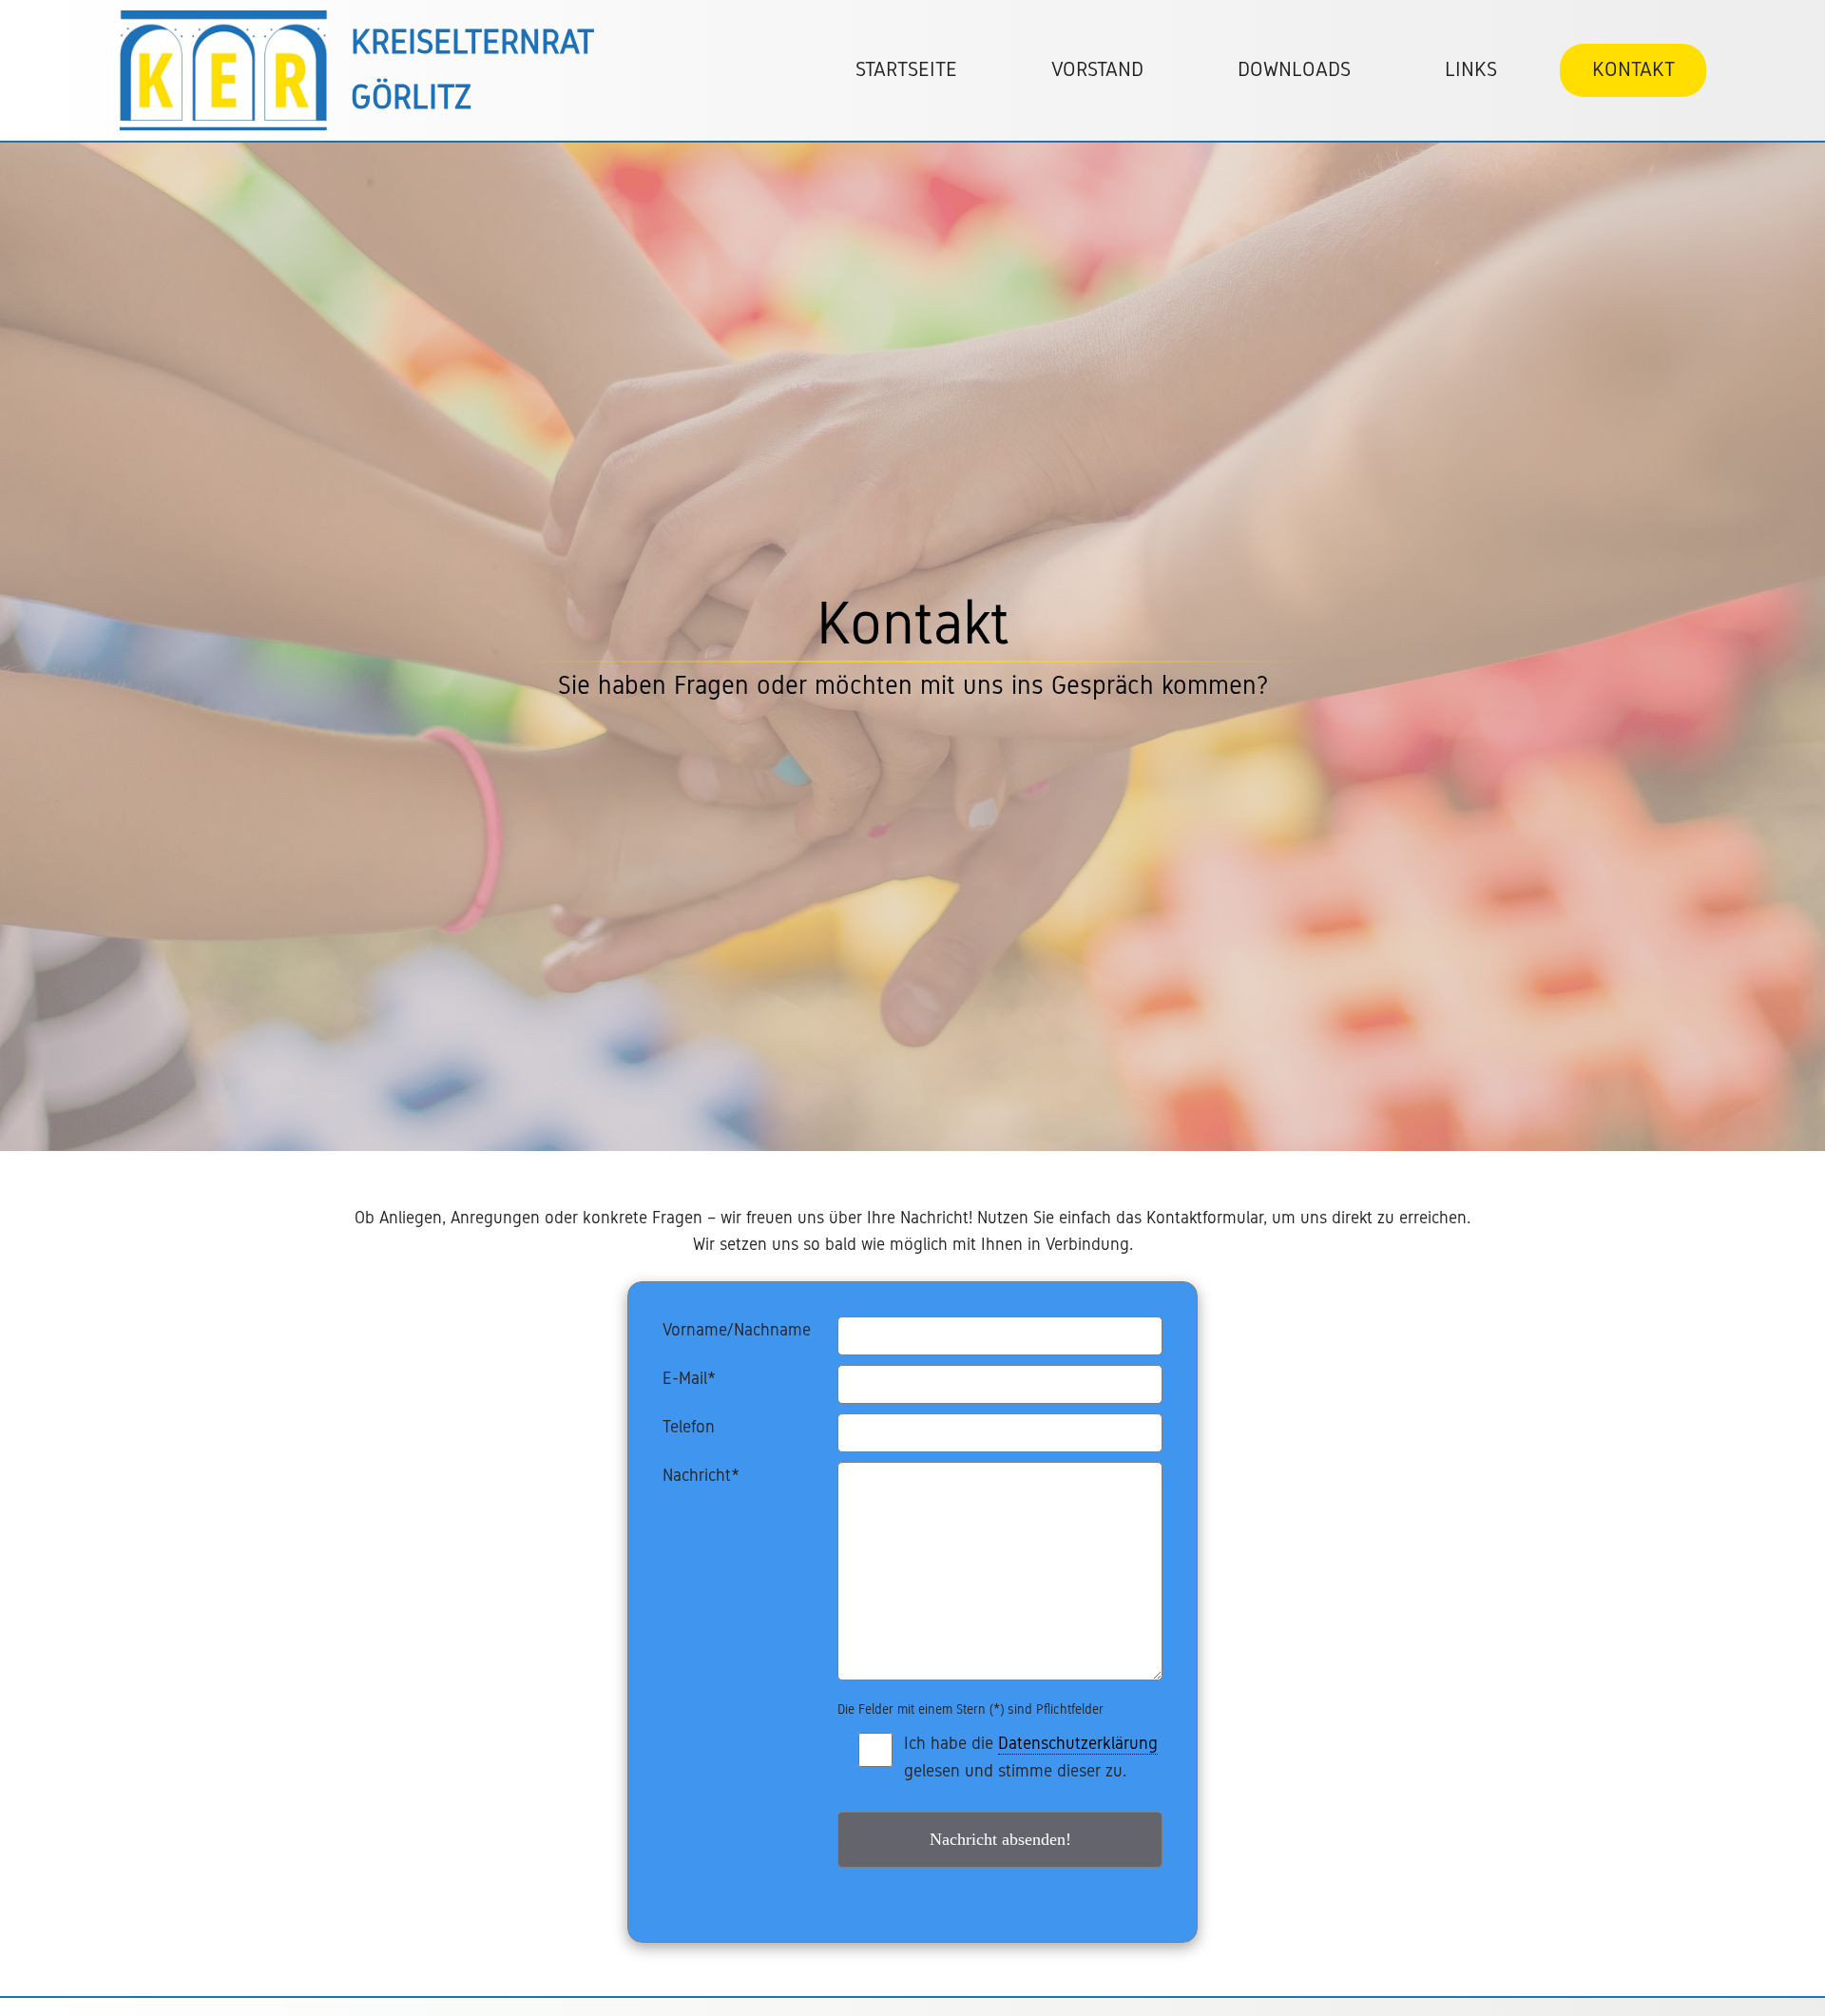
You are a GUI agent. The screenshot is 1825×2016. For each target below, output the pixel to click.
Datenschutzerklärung (1078, 1743)
